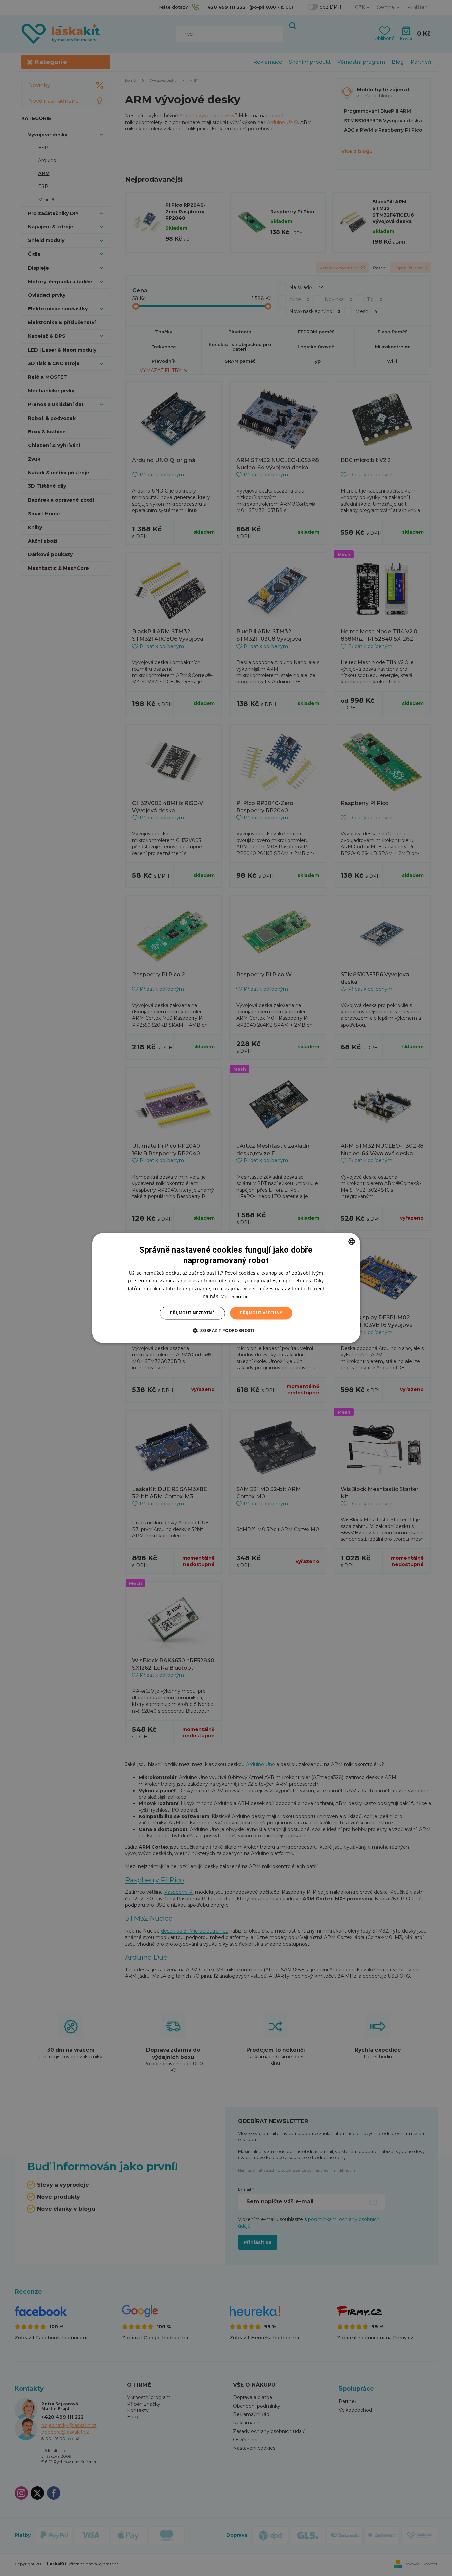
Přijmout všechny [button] (261, 1313)
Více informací (235, 1297)
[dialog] (226, 1288)
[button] (226, 1331)
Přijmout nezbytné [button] (192, 1313)
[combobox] (352, 1241)
